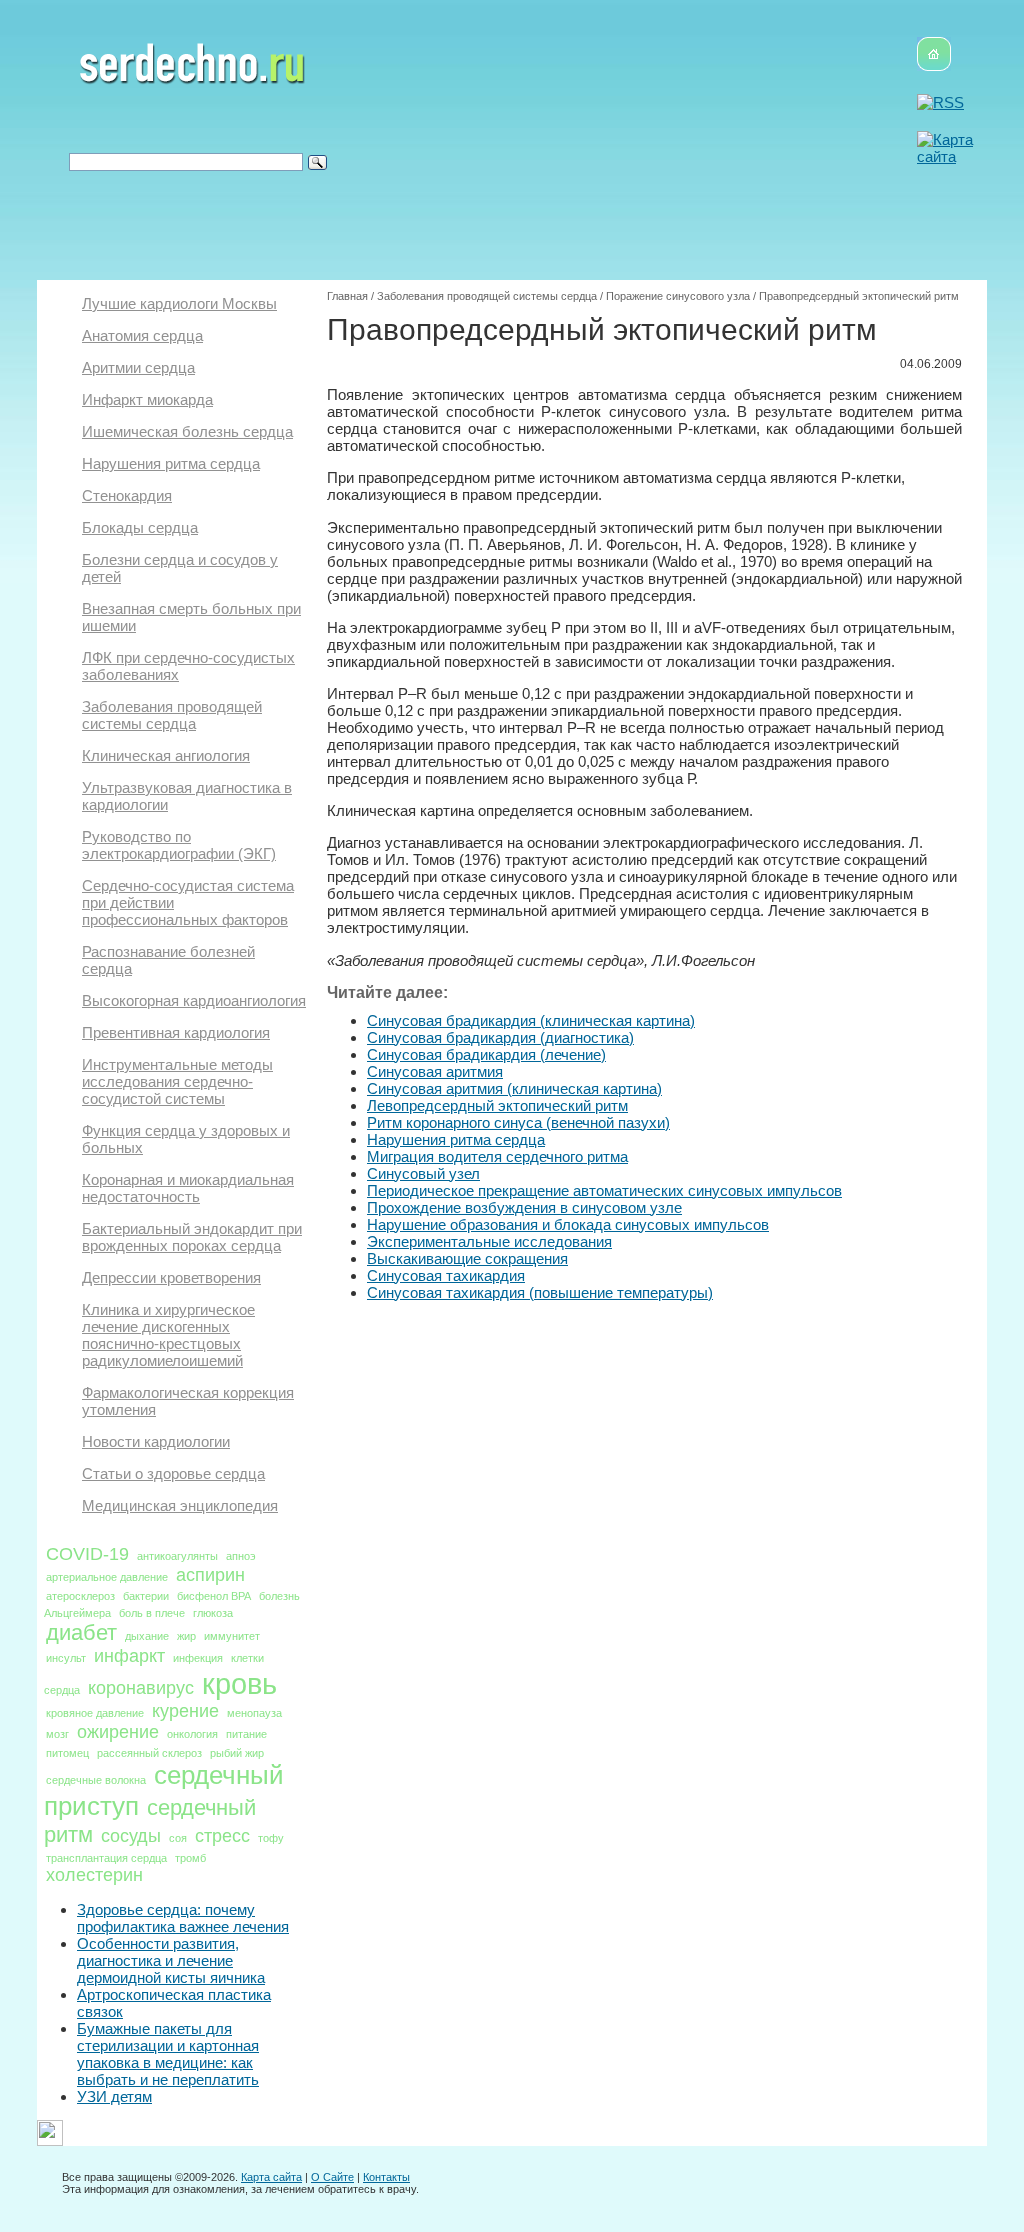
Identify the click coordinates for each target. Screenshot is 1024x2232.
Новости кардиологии (156, 1441)
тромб (190, 1858)
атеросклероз (80, 1596)
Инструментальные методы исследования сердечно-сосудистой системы (177, 1081)
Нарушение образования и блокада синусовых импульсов (568, 1224)
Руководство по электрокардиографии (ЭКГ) (179, 845)
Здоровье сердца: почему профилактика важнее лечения (183, 1918)
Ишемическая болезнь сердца (187, 431)
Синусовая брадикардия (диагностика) (500, 1037)
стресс (222, 1836)
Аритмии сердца (138, 367)
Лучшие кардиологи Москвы (179, 303)
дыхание (147, 1636)
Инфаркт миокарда (147, 399)
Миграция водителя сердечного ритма (497, 1156)
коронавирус (141, 1688)
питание (246, 1734)
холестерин (94, 1875)
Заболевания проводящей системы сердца (172, 715)
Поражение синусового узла (678, 296)
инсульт (66, 1658)
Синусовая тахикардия (446, 1275)
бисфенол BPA (214, 1596)
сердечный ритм (150, 1821)
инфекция (198, 1658)
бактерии (146, 1596)
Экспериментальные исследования (489, 1241)
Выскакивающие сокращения (467, 1258)
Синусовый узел (423, 1173)
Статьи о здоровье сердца (173, 1473)
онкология (192, 1734)
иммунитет (232, 1636)
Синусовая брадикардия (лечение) (486, 1054)
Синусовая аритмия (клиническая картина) (514, 1088)
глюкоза (213, 1613)
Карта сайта (271, 2177)
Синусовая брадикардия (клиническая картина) (531, 1020)
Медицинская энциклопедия (180, 1505)
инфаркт (129, 1656)
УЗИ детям (114, 2096)
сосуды (131, 1836)
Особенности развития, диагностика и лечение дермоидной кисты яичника (171, 1960)
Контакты (386, 2177)
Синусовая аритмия (435, 1071)
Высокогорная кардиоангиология (194, 1000)
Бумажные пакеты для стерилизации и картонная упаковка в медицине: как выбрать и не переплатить (168, 2054)
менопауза (254, 1713)
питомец (67, 1753)
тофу (271, 1838)
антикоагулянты (177, 1556)
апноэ (241, 1556)
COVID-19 (87, 1554)
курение (185, 1711)
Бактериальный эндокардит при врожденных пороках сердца (192, 1237)
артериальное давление (107, 1577)
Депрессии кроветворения (171, 1277)
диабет (81, 1632)
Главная (347, 296)
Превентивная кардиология (176, 1032)
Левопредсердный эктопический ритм (497, 1105)
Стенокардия (127, 495)
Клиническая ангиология (166, 755)
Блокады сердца (140, 527)
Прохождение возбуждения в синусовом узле (524, 1207)
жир (186, 1636)
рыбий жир (237, 1753)
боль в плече (152, 1613)
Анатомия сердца (142, 335)
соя (178, 1838)
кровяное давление (95, 1713)
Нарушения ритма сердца (171, 463)
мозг (57, 1734)
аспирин (210, 1575)
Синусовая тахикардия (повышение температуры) (540, 1292)
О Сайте (332, 2177)
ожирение (118, 1732)
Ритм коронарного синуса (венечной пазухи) (518, 1122)
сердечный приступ (164, 1790)
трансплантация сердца (106, 1858)
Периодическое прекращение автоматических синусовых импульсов (604, 1190)
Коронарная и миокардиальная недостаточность (188, 1188)
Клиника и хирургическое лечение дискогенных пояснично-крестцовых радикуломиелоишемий (168, 1335)
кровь (239, 1683)
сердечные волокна (96, 1780)
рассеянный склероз (149, 1753)
